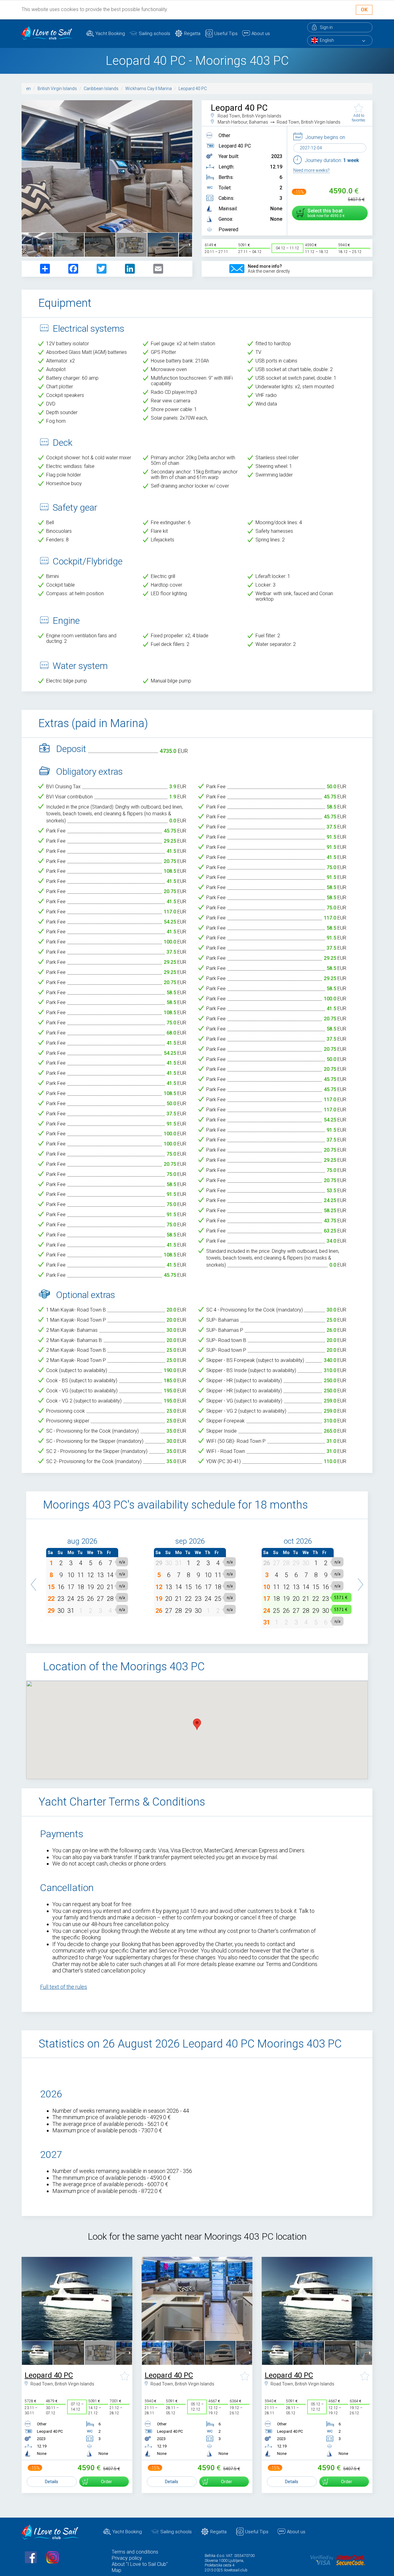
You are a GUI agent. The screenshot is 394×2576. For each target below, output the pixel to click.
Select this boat (325, 213)
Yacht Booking (110, 34)
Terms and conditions (135, 2552)
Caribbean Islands (101, 89)
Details (52, 2482)
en (28, 89)
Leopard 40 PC (193, 89)
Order (107, 2482)
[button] (34, 1581)
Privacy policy (127, 2558)
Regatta (192, 34)
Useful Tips (226, 34)
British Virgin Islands (57, 89)
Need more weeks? (312, 170)
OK (364, 10)
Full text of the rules (64, 1987)
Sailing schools (155, 34)
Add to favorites (359, 118)
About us (261, 34)
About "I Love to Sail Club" (140, 2564)
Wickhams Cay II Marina (149, 89)
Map (117, 2570)
